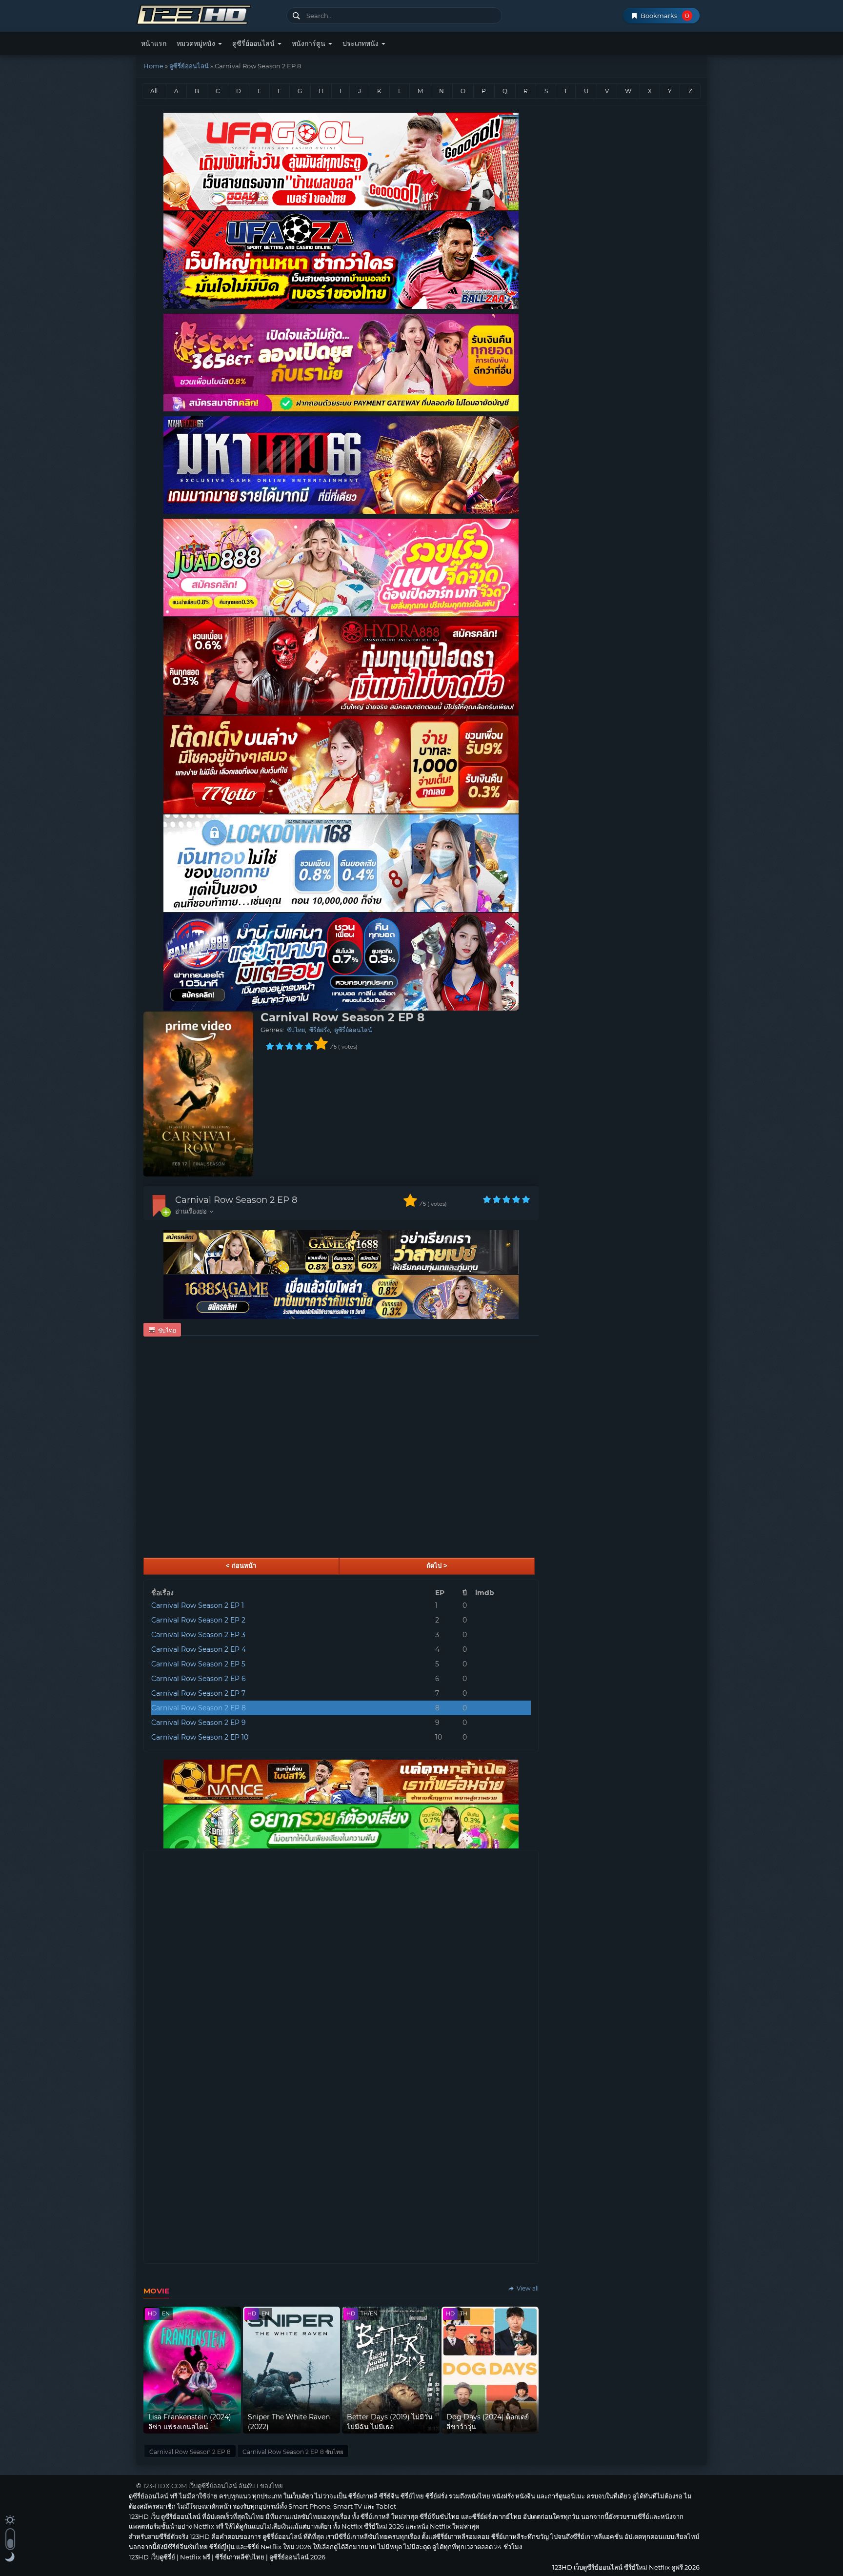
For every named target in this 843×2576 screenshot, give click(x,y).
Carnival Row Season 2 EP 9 (199, 1723)
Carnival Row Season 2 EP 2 (198, 1620)
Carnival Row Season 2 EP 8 (236, 1200)
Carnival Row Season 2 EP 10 (200, 1737)
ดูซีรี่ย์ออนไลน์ (254, 43)
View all (527, 2288)
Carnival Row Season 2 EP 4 (199, 1649)
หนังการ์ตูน (310, 43)
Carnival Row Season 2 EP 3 (198, 1635)
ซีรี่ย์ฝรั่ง (320, 1030)
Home (153, 66)
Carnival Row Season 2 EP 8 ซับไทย (293, 2452)
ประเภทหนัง (361, 43)
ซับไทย (296, 1030)
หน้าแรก (154, 43)
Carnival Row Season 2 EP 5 (198, 1664)
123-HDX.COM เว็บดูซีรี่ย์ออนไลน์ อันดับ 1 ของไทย (213, 2486)
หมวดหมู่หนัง (197, 43)
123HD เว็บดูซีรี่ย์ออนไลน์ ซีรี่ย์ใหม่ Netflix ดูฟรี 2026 (208, 13)
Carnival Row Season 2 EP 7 (198, 1693)
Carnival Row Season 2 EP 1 (198, 1605)
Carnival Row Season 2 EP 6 (199, 1679)
